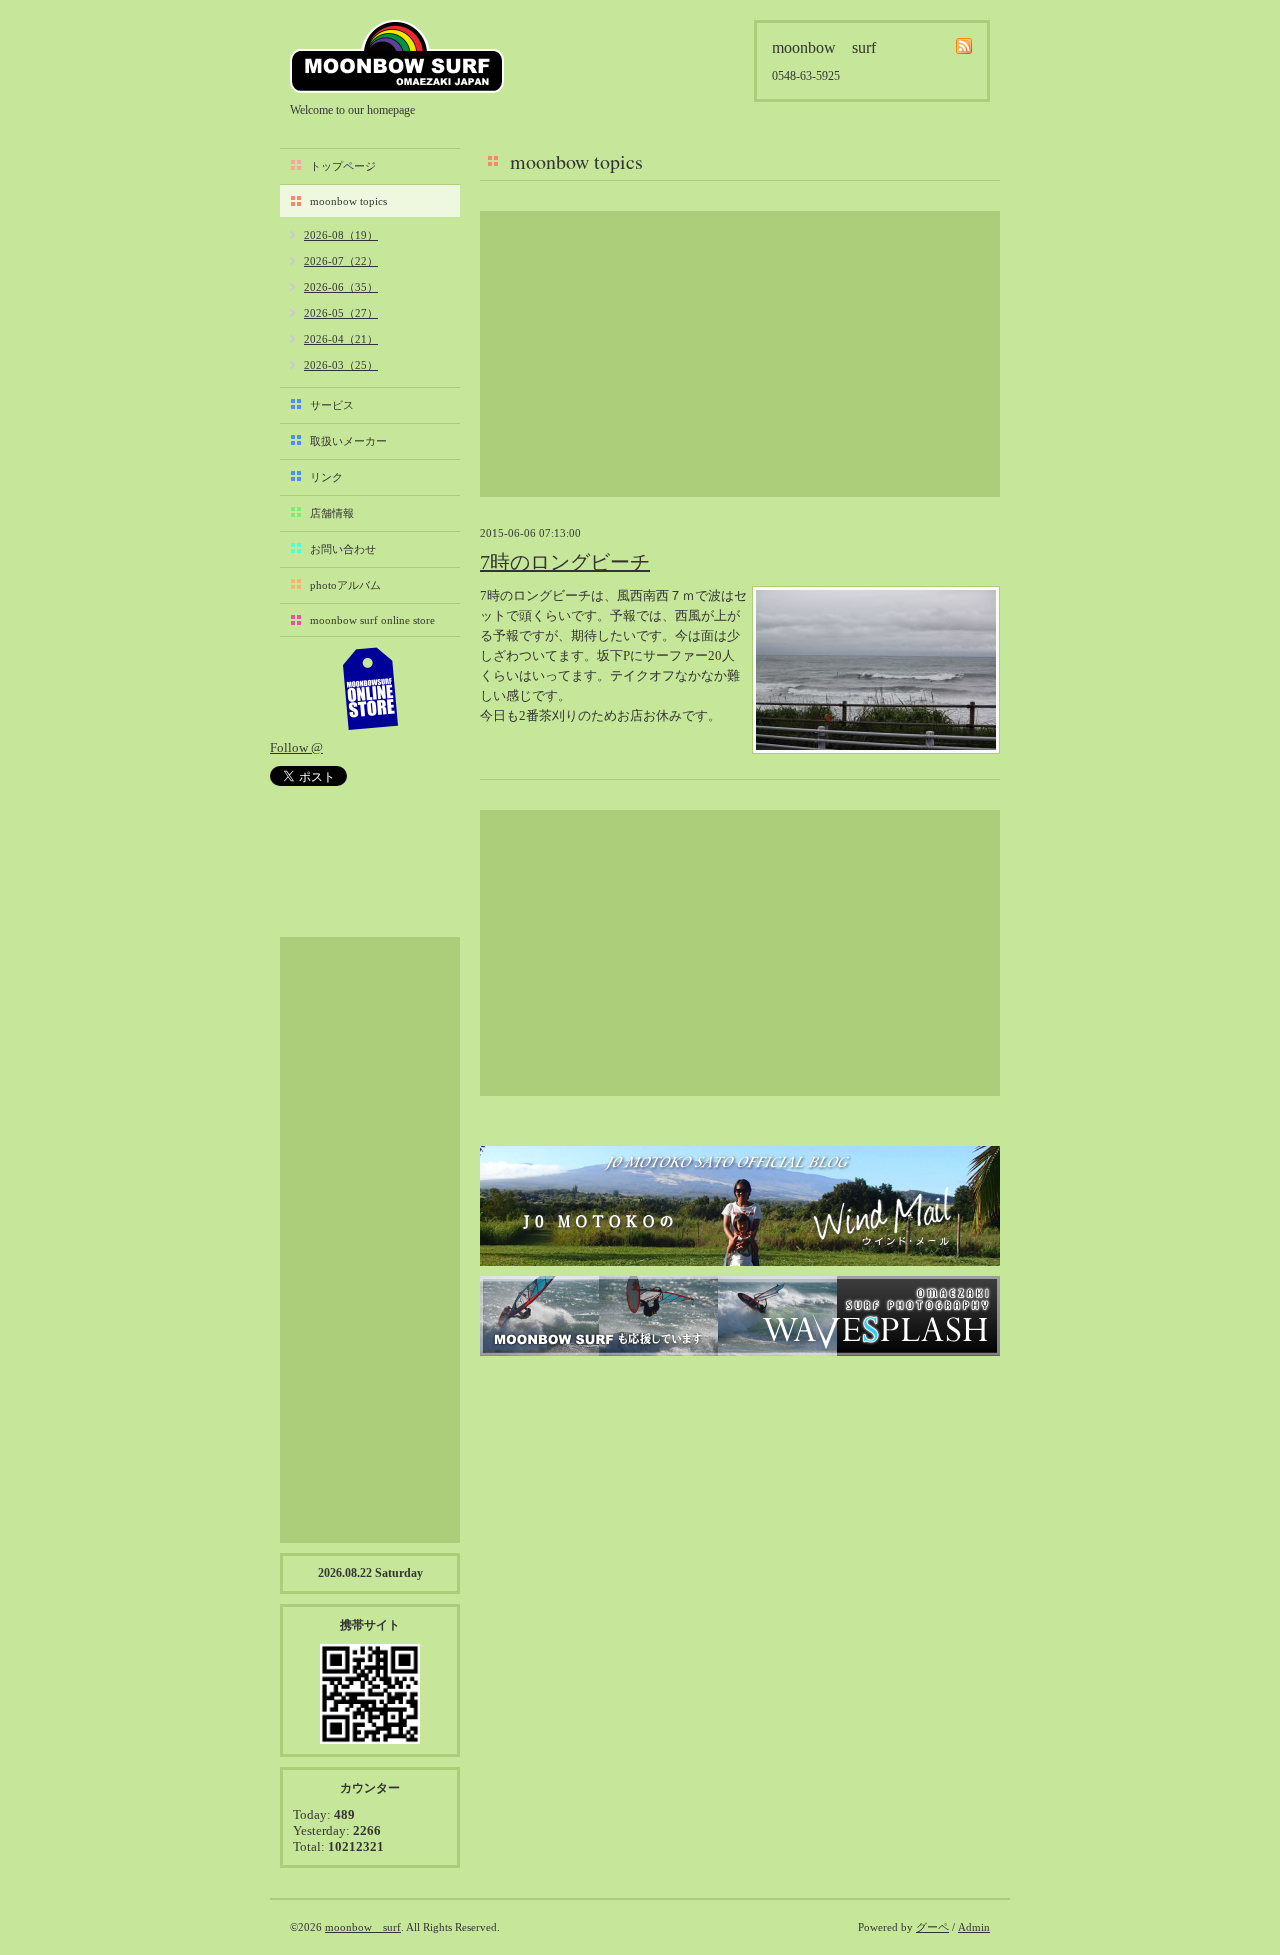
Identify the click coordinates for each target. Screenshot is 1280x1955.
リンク (326, 477)
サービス (332, 405)
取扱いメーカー (348, 441)
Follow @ (296, 747)
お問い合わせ (343, 549)
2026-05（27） (341, 313)
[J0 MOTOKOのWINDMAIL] (740, 1206)
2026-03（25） (341, 365)
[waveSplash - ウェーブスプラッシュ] (740, 1316)
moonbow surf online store (372, 620)
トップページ (343, 166)
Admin (974, 1927)
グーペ (932, 1927)
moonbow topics (348, 201)
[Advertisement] (740, 354)
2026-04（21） (341, 339)
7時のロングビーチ (565, 562)
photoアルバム (345, 585)
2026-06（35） (341, 287)
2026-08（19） (341, 235)
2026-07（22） (341, 261)
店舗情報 (332, 513)
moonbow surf (397, 56)
